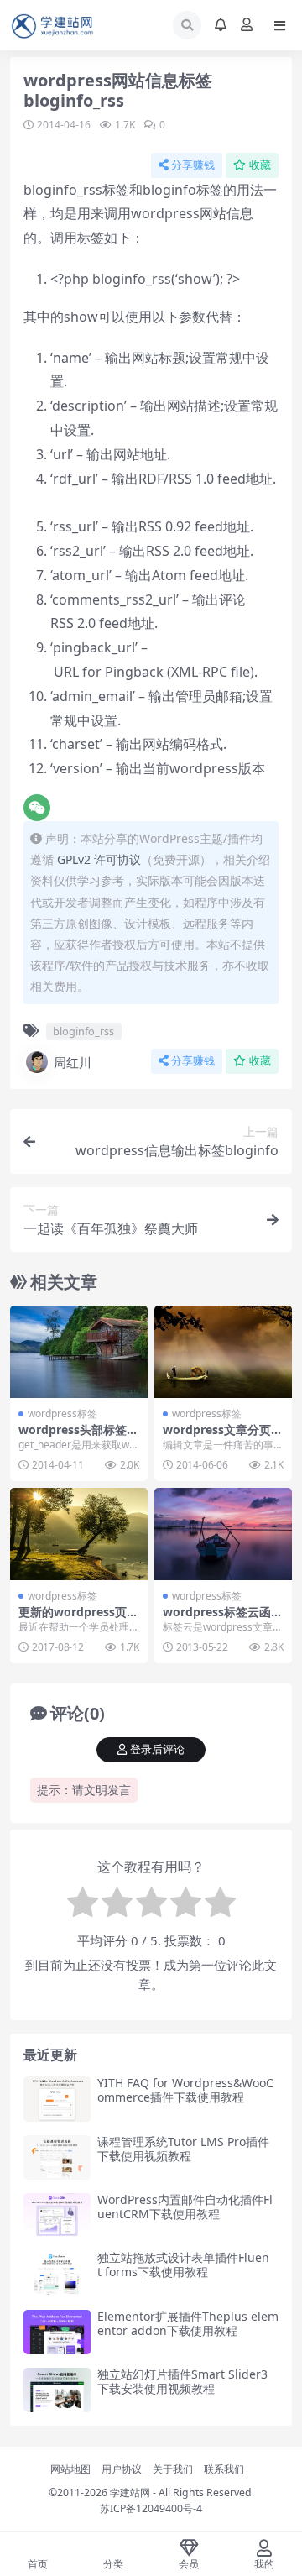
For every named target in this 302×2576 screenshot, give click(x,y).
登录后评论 (157, 1749)
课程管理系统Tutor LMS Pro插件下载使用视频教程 (183, 2149)
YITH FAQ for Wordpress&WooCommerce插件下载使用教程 (185, 2090)
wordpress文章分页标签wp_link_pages (223, 1437)
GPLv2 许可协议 (99, 859)
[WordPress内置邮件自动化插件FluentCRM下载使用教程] (57, 2215)
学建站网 (130, 2492)
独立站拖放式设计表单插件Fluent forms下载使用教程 (183, 2264)
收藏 (260, 165)
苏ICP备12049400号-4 (151, 2508)
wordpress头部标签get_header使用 (76, 1437)
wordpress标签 (62, 1414)
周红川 (73, 1062)
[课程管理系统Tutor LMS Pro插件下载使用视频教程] (57, 2157)
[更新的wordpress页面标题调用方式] (79, 1534)
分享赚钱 (193, 165)
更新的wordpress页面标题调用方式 (78, 1619)
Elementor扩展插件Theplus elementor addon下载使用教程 (188, 2323)
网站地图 (70, 2469)
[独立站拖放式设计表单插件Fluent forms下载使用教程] (57, 2273)
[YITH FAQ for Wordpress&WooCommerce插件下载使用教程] (57, 2099)
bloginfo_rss (83, 1031)
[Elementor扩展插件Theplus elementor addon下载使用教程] (57, 2332)
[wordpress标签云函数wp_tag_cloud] (223, 1534)
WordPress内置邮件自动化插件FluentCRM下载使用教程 (185, 2207)
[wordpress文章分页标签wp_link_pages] (223, 1351)
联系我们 (224, 2469)
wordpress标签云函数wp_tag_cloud (223, 1619)
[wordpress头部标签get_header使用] (79, 1351)
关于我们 (173, 2469)
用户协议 (122, 2469)
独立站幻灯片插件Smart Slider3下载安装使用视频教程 (182, 2381)
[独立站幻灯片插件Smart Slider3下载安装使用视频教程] (57, 2390)
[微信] (37, 808)
